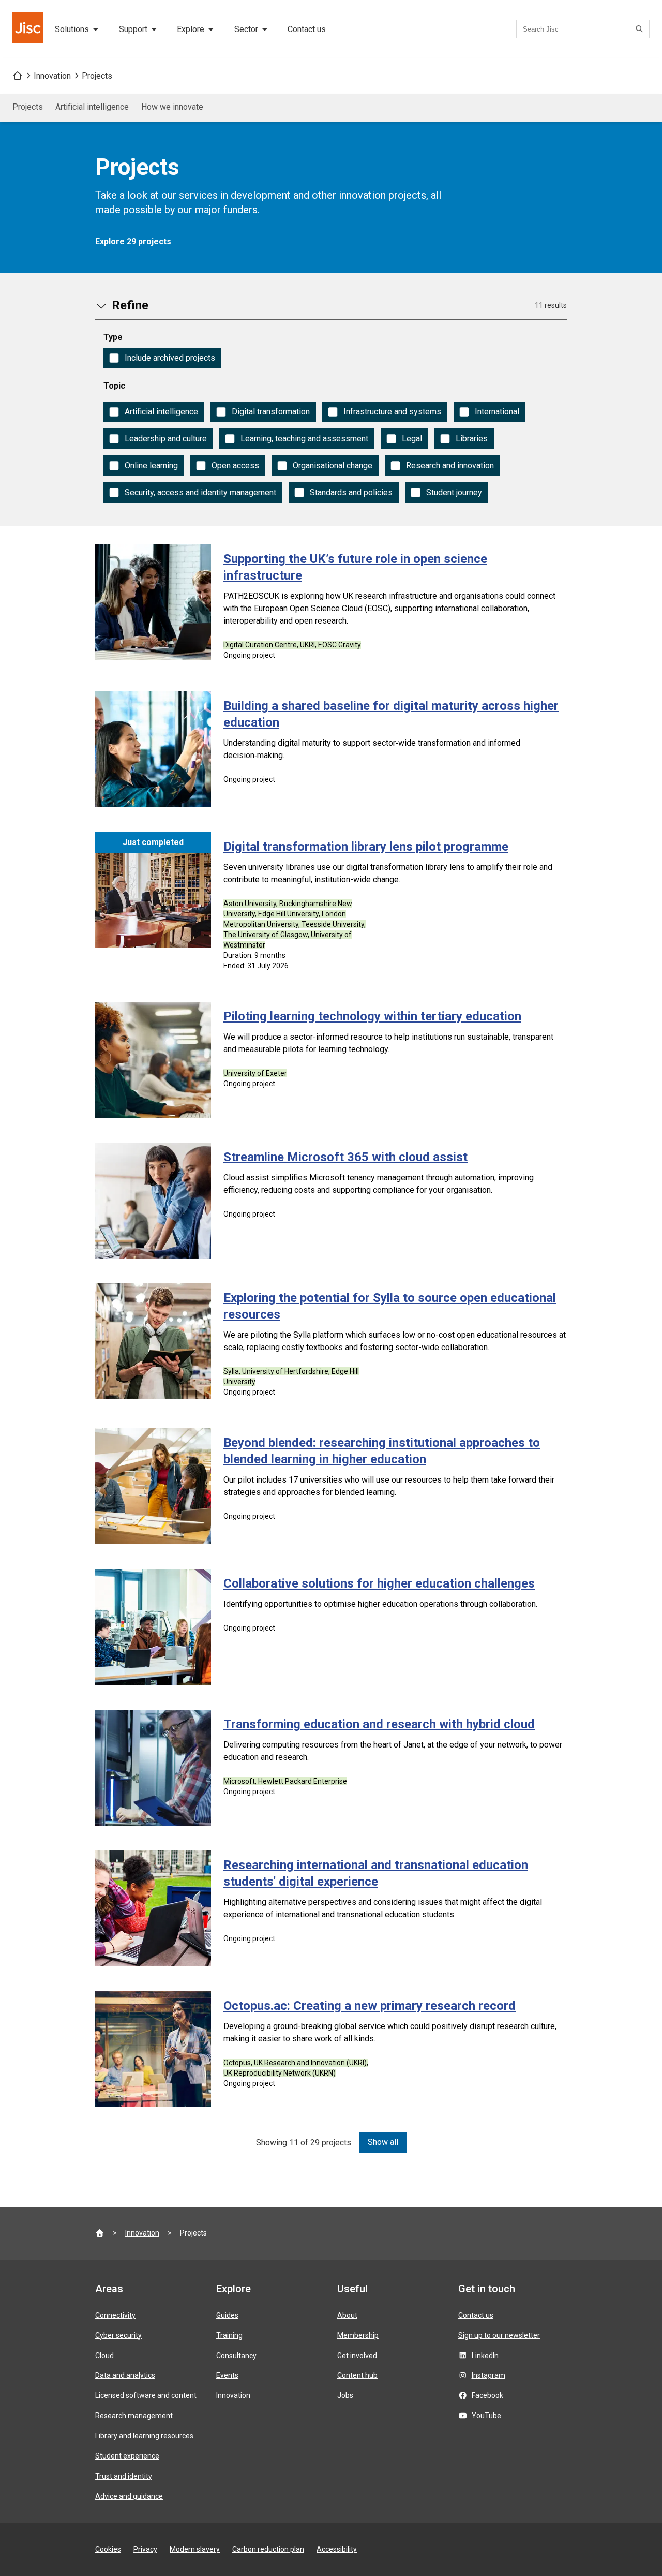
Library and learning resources (144, 2436)
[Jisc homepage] (29, 29)
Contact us (307, 29)
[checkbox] (162, 358)
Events (227, 2375)
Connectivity (115, 2315)
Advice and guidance (129, 2496)
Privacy (145, 2549)
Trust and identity (124, 2476)
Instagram (488, 2375)
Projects (97, 76)
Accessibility (337, 2549)
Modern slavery (195, 2549)
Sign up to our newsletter (499, 2335)
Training (229, 2335)
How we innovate (172, 107)
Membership (358, 2335)
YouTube (486, 2416)
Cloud (104, 2356)
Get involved (357, 2356)
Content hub (357, 2375)
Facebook (487, 2395)
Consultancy (236, 2356)
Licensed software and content (146, 2395)
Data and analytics (125, 2375)
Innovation (52, 76)
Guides (227, 2315)
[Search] (641, 29)
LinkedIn (485, 2356)
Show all (383, 2142)
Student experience (127, 2456)
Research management (134, 2416)
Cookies (108, 2549)
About (347, 2315)
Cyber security (118, 2335)
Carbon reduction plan (268, 2549)
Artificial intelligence (92, 107)
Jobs (345, 2395)
